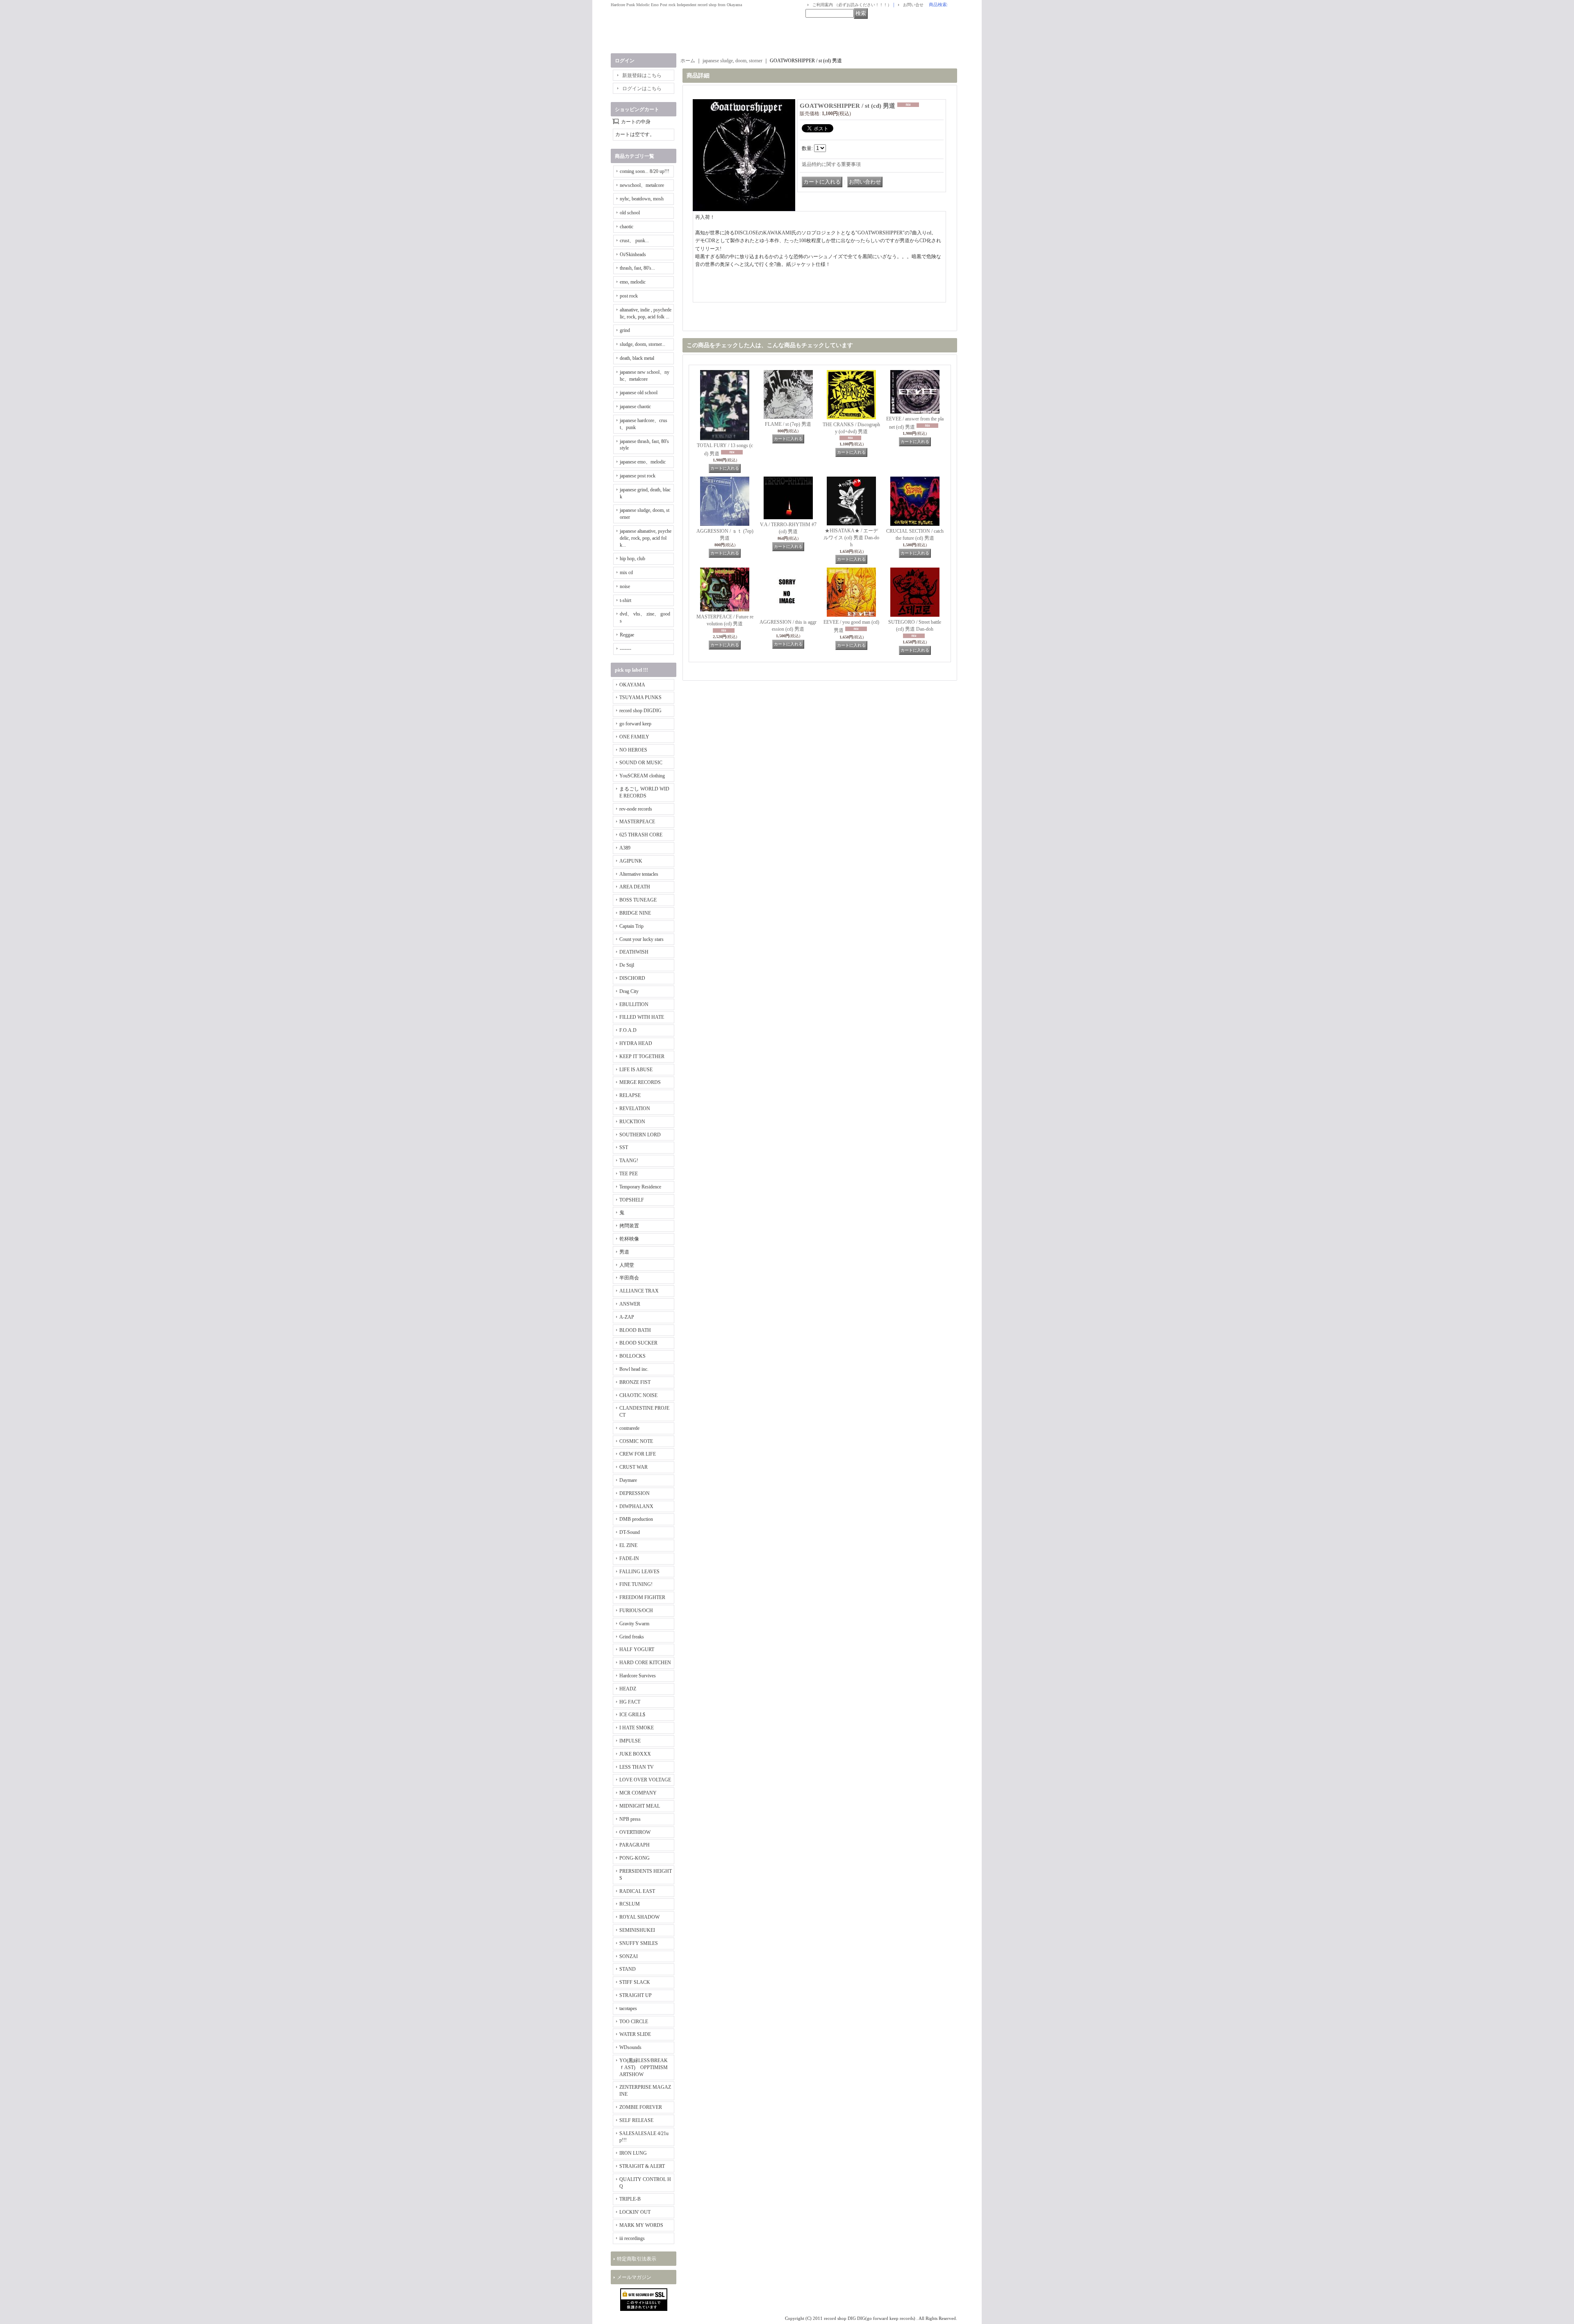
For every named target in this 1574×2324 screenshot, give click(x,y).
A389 (625, 848)
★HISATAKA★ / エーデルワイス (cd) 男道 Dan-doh (851, 538)
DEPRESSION (635, 1493)
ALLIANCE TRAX (639, 1291)
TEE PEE (629, 1174)
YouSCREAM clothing (642, 776)
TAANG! (629, 1161)
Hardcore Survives (638, 1676)
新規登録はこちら (642, 75)
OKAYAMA (632, 685)
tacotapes (628, 2008)
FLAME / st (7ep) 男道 (788, 424)
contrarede (629, 1428)
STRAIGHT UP (636, 1995)
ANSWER (630, 1304)
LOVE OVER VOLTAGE (645, 1780)
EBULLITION (634, 1004)
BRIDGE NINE (635, 913)
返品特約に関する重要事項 (831, 164)
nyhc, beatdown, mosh (642, 199)
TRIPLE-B (630, 2199)
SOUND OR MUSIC (641, 763)
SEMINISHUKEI (637, 1930)
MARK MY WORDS (641, 2225)
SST (624, 1147)
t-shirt (626, 600)
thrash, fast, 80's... (637, 268)
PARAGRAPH (635, 1845)
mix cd (626, 572)
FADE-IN (629, 1558)
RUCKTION (632, 1122)
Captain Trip (631, 926)
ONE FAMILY (634, 737)
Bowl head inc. (634, 1369)
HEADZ (628, 1689)
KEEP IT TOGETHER (642, 1056)
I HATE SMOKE (637, 1728)
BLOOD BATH (635, 1330)
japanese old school (639, 393)
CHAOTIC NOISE (638, 1395)
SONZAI (629, 1956)
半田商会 (629, 1278)
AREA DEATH (635, 887)
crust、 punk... (634, 241)
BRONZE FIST (635, 1382)
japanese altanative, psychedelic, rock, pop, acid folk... (646, 538)
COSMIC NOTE (636, 1441)
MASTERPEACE (637, 822)
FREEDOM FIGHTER (642, 1597)
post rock (629, 296)
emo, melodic (633, 282)
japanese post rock (638, 476)
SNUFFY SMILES (639, 1943)
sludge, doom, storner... (643, 344)
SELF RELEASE (636, 2120)
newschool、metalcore (642, 185)
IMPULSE (630, 1741)
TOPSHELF (632, 1200)
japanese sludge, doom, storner (732, 61)
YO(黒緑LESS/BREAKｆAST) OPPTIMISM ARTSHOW (644, 2067)
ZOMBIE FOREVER (641, 2107)
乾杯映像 (629, 1239)
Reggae (627, 635)
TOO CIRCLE (634, 2022)
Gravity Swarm (634, 1624)
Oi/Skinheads (633, 254)
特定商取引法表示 (637, 2259)
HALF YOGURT (637, 1649)
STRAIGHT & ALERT (642, 2166)
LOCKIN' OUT (635, 2212)
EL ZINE (628, 1545)
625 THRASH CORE (641, 835)
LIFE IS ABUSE (636, 1070)
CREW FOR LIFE (638, 1454)
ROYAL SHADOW (639, 1917)
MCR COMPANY (638, 1793)
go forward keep (635, 724)
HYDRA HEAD (636, 1043)
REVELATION (635, 1109)
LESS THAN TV (637, 1767)
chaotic (627, 227)
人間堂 (627, 1265)
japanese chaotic (635, 407)
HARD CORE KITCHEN (645, 1663)
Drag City (629, 991)
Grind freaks (632, 1637)
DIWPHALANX (636, 1506)
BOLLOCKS (632, 1356)
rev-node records (636, 809)
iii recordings (632, 2238)
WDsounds (630, 2047)
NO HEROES (633, 750)
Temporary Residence (640, 1187)
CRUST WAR (633, 1467)
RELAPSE (630, 1095)
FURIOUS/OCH (636, 1611)
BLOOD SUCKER (638, 1343)
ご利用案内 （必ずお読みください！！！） (852, 5)
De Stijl (627, 965)
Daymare (628, 1480)
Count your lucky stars (641, 939)
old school (630, 213)
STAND (628, 1969)
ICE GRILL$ (632, 1715)
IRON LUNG (633, 2153)
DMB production (636, 1519)
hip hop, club (632, 559)
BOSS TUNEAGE (638, 900)
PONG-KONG (635, 1858)
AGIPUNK (631, 861)
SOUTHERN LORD (640, 1135)
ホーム (688, 61)
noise (625, 586)
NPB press (630, 1819)
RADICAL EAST (637, 1891)
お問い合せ (913, 5)
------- (626, 649)
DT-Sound (630, 1532)
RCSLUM (630, 1904)
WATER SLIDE (635, 2034)
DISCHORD (632, 978)
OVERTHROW (635, 1832)
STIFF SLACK (635, 1982)
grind (625, 330)
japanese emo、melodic (643, 462)
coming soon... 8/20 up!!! (645, 171)
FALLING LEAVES (639, 1572)
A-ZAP (627, 1317)
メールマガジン (634, 2277)
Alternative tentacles (639, 874)
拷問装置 (629, 1226)
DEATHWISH (634, 952)
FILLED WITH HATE (642, 1017)
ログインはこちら (642, 89)
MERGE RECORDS (640, 1082)
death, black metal (637, 358)
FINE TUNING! (636, 1584)
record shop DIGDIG (640, 711)
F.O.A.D (628, 1030)
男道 (624, 1252)
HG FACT (630, 1702)
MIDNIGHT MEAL (640, 1806)
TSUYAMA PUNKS (640, 697)
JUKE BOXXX (635, 1754)
